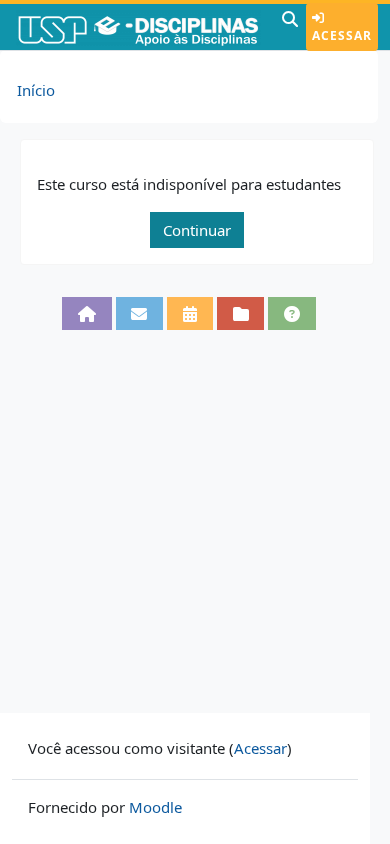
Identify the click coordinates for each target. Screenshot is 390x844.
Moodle (155, 807)
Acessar (342, 35)
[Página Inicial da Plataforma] (87, 313)
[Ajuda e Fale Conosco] (292, 313)
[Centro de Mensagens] (140, 313)
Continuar (197, 230)
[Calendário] (190, 313)
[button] (290, 27)
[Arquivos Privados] (241, 313)
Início (36, 90)
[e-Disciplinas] (138, 27)
